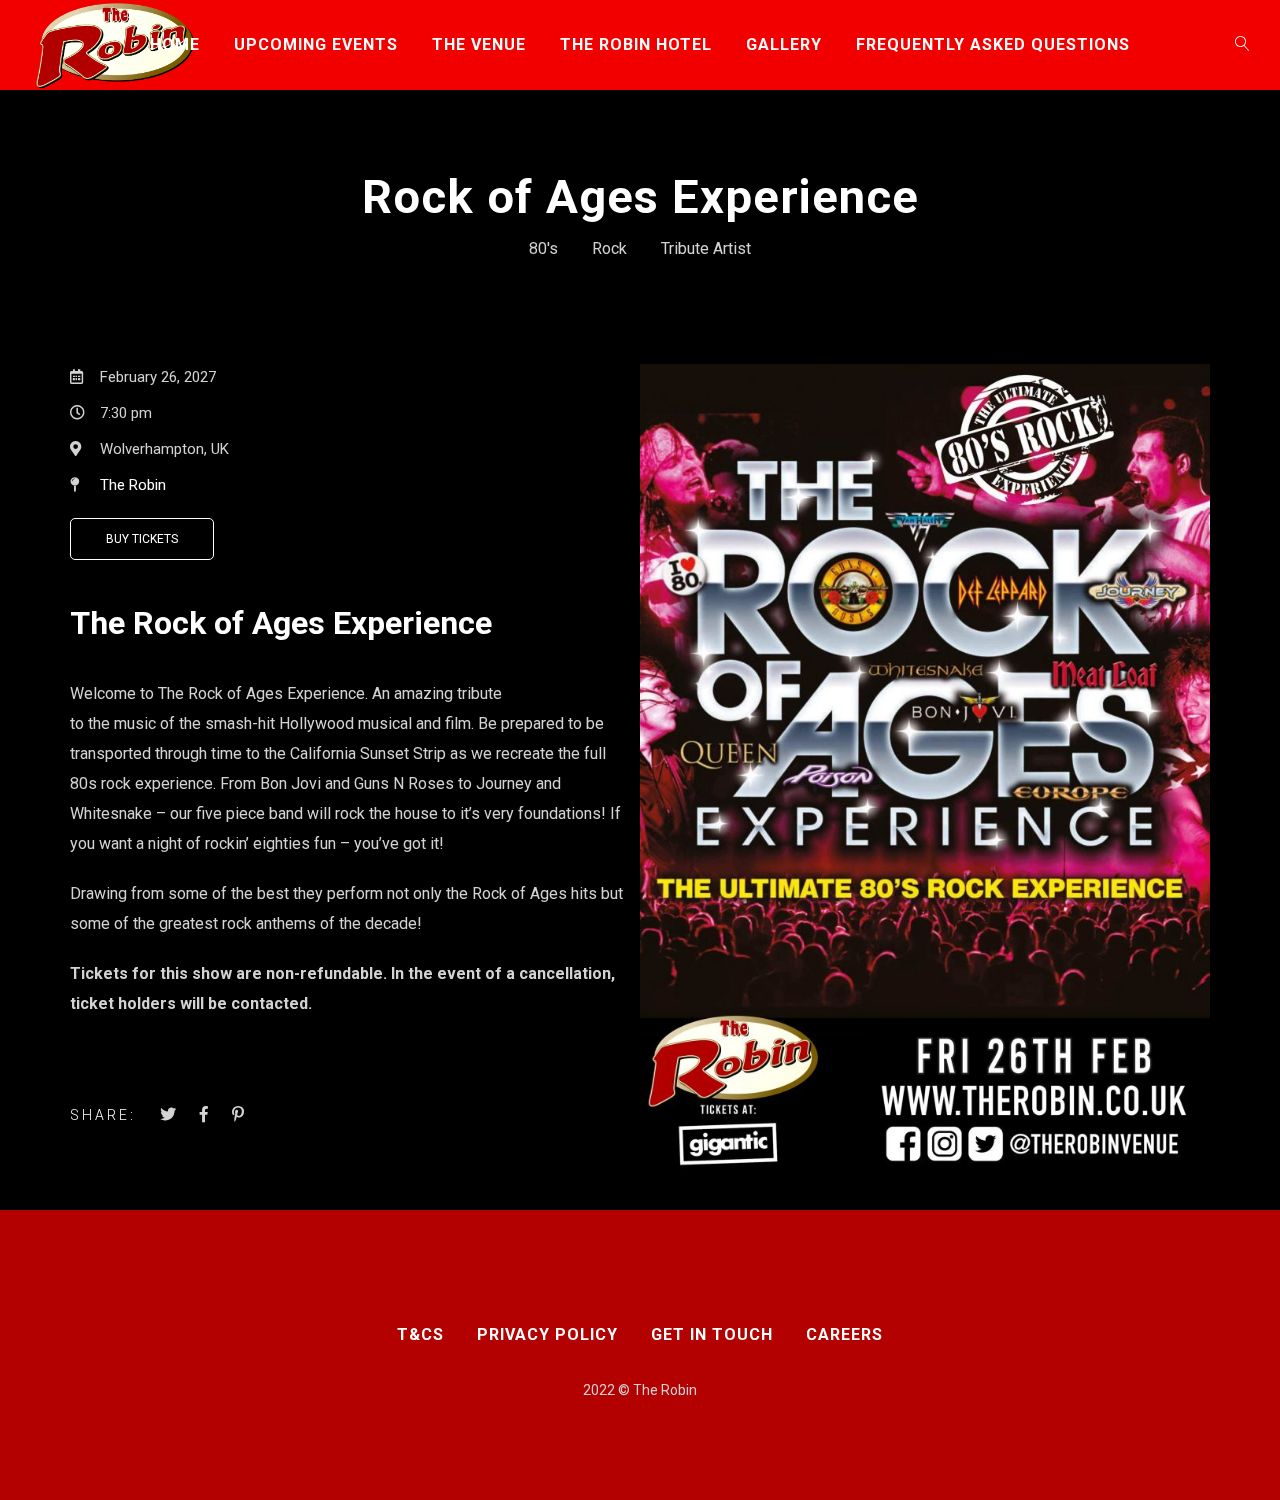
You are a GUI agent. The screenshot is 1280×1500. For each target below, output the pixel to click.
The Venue (479, 44)
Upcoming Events (316, 44)
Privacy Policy (547, 1334)
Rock (609, 248)
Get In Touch (712, 1334)
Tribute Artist (706, 248)
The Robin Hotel (636, 44)
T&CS (420, 1334)
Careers (844, 1334)
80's (543, 248)
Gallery (784, 44)
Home (175, 44)
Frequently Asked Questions (993, 44)
